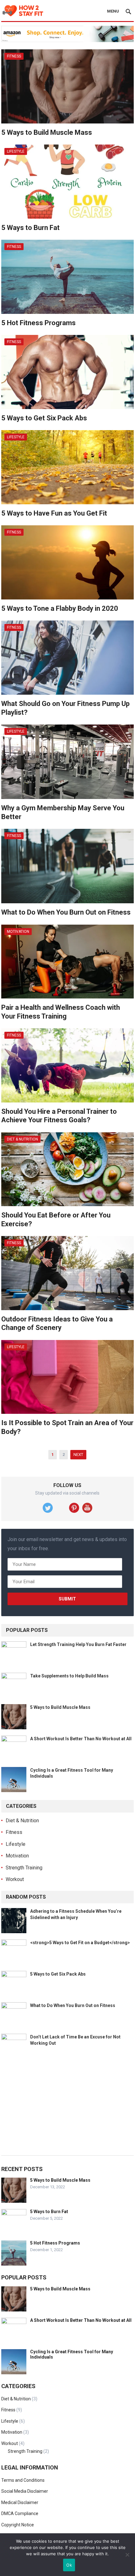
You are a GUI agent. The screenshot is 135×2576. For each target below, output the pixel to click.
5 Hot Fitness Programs (38, 323)
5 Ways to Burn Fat (30, 228)
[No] (127, 2555)
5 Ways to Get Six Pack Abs (44, 418)
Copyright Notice (18, 2525)
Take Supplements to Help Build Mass (69, 1676)
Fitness (14, 56)
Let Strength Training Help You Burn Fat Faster (78, 1644)
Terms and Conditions (23, 2480)
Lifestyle (16, 151)
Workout (15, 1879)
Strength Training (24, 1868)
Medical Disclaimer (20, 2502)
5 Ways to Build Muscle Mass (47, 132)
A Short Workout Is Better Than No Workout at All (81, 1739)
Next (78, 1455)
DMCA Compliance (20, 2513)
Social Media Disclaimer (25, 2491)
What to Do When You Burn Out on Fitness (66, 912)
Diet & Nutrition (22, 1139)
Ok (69, 2565)
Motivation (18, 932)
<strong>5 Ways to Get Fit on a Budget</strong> (80, 1943)
